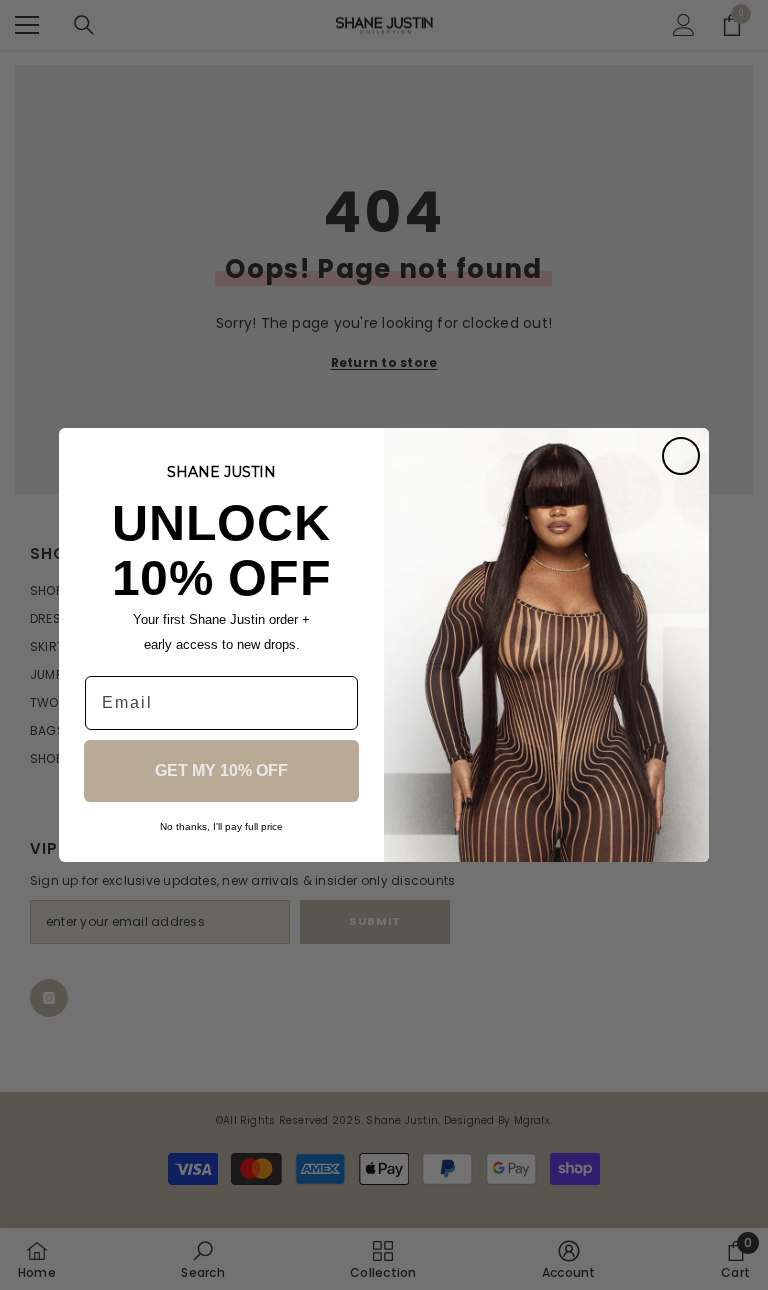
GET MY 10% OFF (221, 770)
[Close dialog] (681, 456)
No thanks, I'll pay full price (221, 826)
